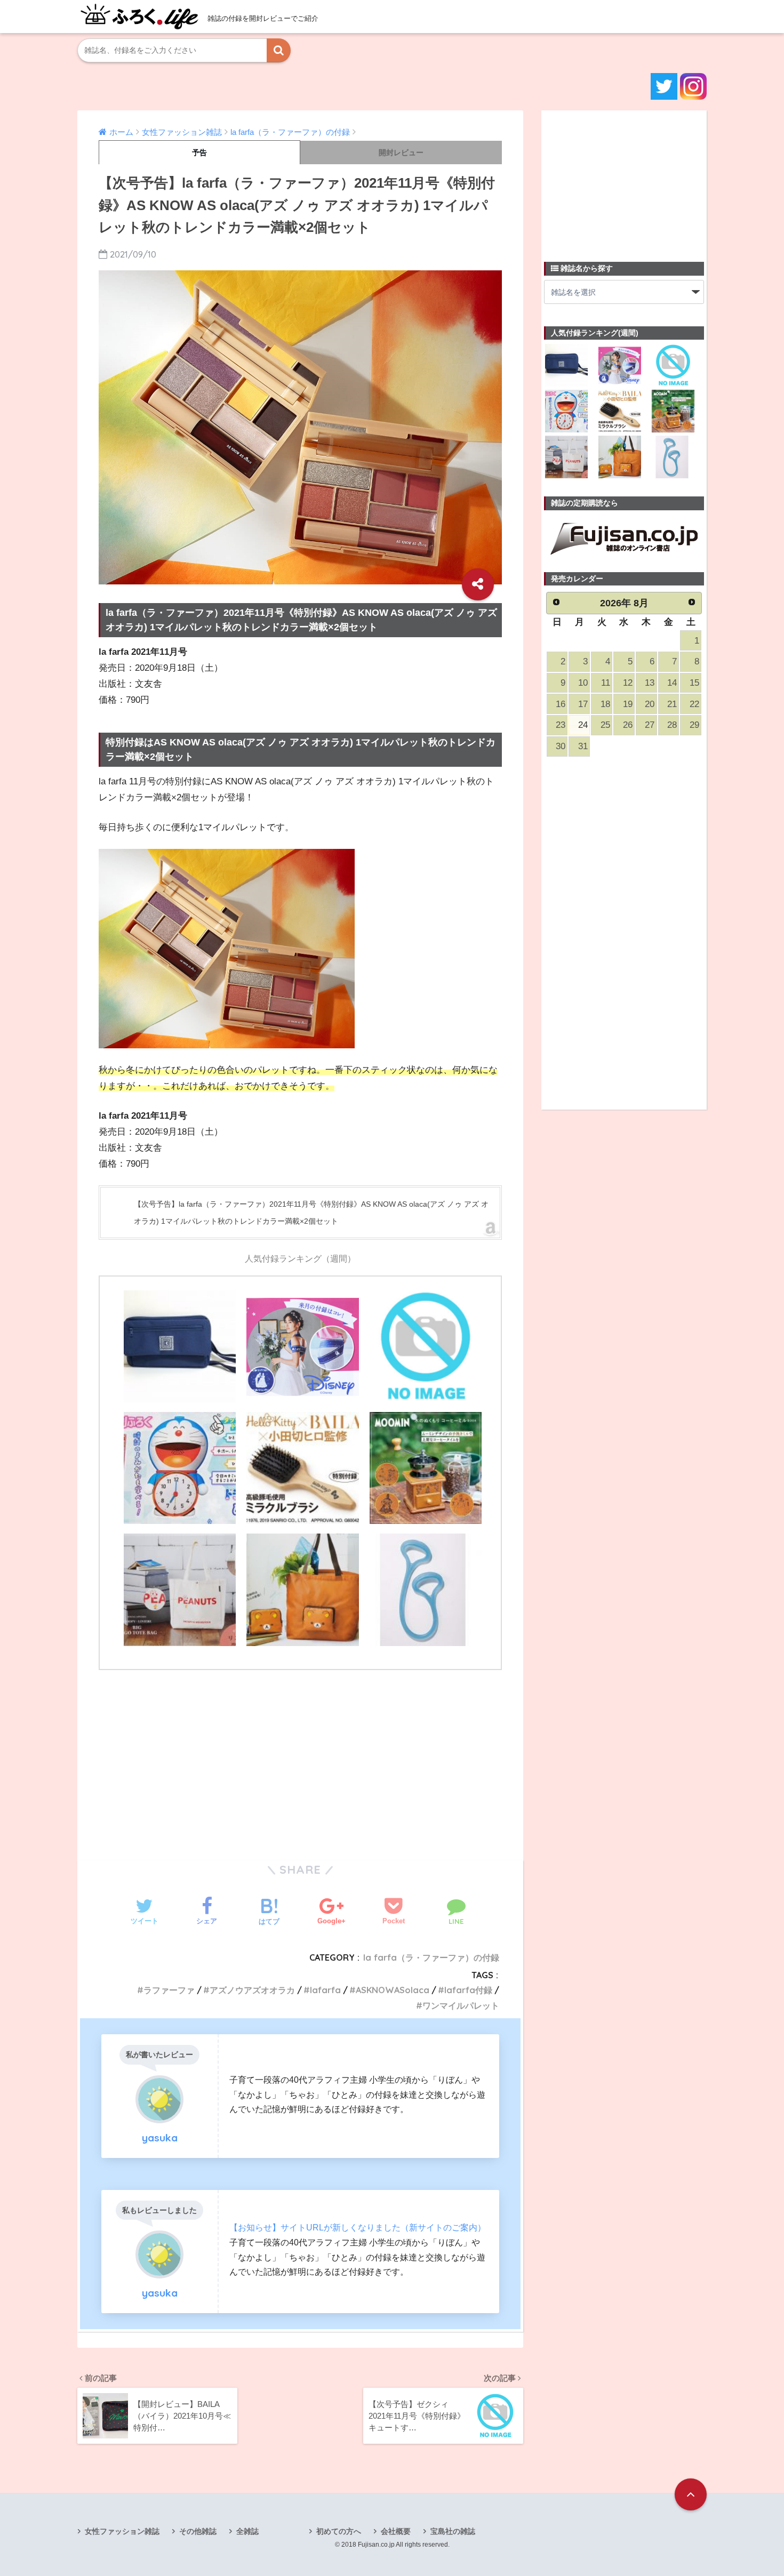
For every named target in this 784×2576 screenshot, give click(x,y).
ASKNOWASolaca (393, 1990)
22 (694, 704)
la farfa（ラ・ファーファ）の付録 (431, 1957)
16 (561, 704)
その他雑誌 (198, 2531)
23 (561, 725)
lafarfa (325, 1990)
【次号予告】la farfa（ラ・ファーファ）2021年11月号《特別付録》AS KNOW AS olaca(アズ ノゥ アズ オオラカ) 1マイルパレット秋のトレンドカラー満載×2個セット (311, 1213)
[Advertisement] (300, 1759)
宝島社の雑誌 (453, 2531)
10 (583, 683)
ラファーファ (169, 1990)
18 (605, 704)
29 (694, 725)
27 (650, 725)
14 (672, 683)
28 (672, 725)
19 (628, 704)
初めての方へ (339, 2531)
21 (672, 704)
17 (583, 704)
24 (583, 725)
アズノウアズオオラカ (252, 1990)
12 (628, 683)
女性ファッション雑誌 (122, 2531)
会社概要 (396, 2531)
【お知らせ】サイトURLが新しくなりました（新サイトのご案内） (358, 2227)
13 (650, 683)
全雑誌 (247, 2531)
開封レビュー (401, 153)
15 (694, 683)
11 (606, 683)
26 (628, 725)
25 (605, 725)
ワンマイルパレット (461, 2005)
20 (650, 704)
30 (561, 746)
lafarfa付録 (468, 1990)
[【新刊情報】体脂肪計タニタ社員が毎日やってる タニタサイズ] (426, 1590)
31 (583, 746)
